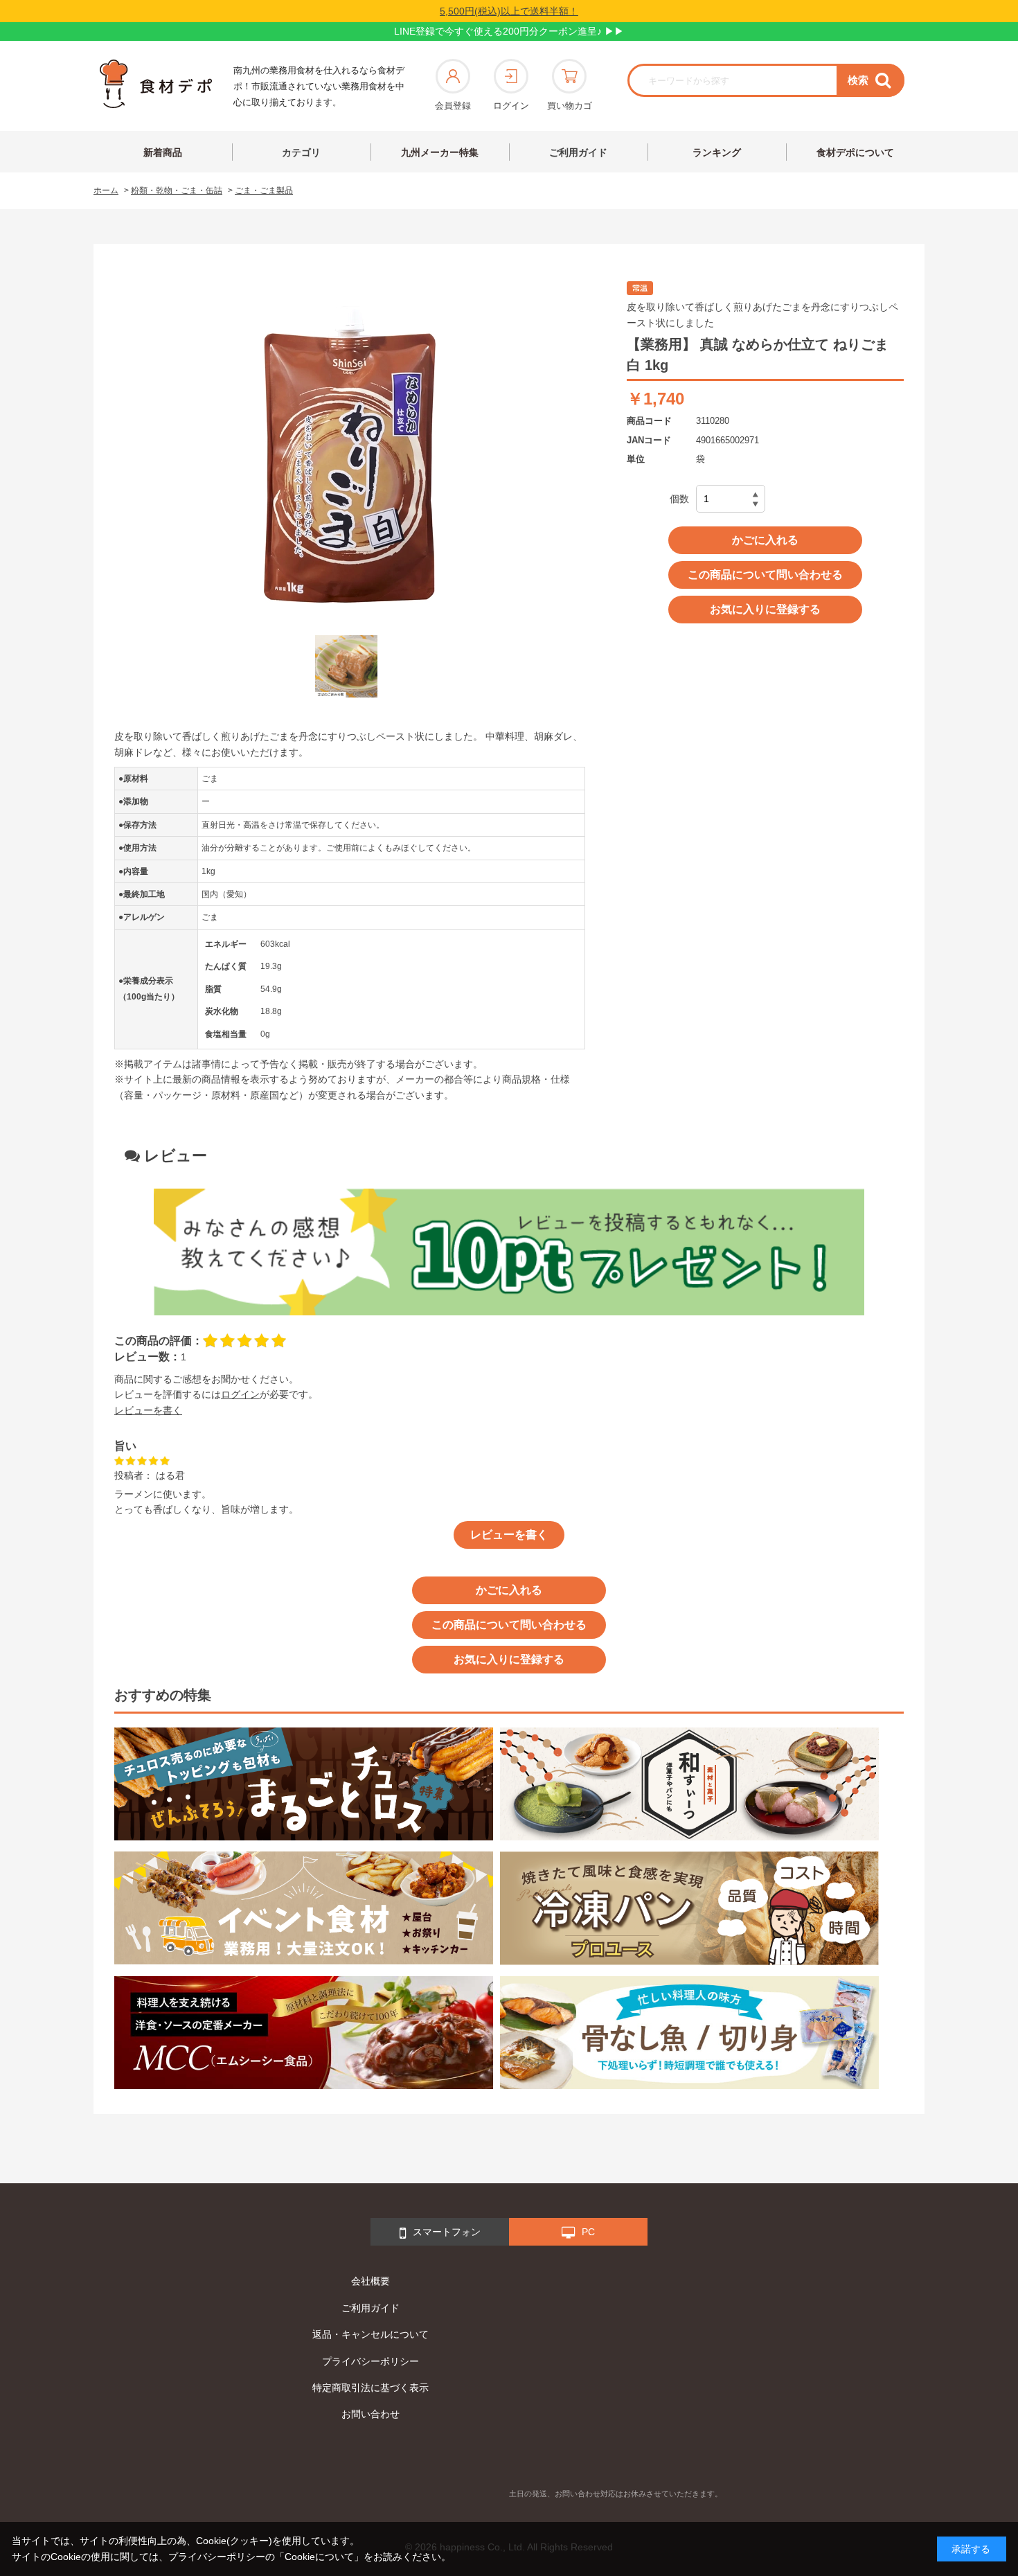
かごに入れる (765, 540)
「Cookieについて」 (319, 2557)
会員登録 (453, 106)
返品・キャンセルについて (370, 2334)
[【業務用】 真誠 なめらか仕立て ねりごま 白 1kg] (346, 666)
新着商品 (163, 152)
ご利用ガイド (578, 152)
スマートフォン (447, 2232)
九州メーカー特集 (440, 152)
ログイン (511, 106)
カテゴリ (301, 152)
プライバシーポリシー (370, 2361)
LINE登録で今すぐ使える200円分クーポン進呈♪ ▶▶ (509, 31)
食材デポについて (855, 152)
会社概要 (370, 2281)
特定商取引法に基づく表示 (370, 2388)
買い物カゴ (570, 106)
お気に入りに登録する (765, 609)
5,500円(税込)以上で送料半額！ (509, 11)
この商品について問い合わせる (765, 575)
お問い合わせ (370, 2414)
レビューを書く (148, 1410)
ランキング (717, 152)
